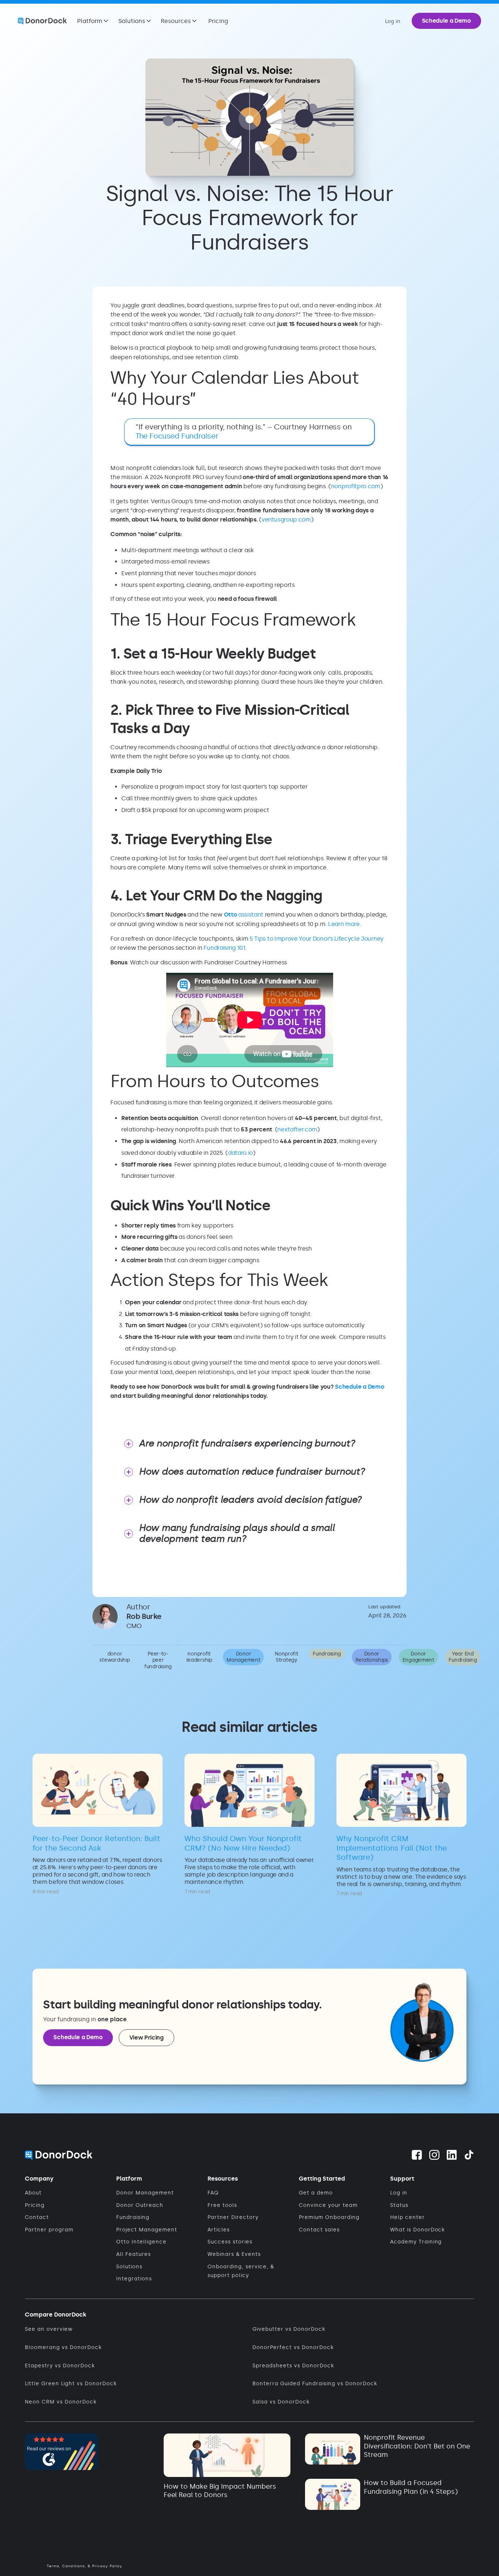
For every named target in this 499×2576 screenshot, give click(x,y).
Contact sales (319, 2230)
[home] (42, 21)
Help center (407, 2217)
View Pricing (146, 2038)
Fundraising (133, 2217)
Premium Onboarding (329, 2217)
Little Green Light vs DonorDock (71, 2384)
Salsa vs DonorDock (281, 2402)
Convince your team (328, 2205)
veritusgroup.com (286, 519)
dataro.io (240, 1153)
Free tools (222, 2205)
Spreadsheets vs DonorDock (293, 2366)
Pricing (218, 21)
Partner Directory (233, 2217)
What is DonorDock (418, 2230)
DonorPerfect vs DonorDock (293, 2347)
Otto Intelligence (141, 2242)
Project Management (147, 2230)
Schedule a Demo (446, 21)
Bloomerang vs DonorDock (63, 2347)
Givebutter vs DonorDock (289, 2329)
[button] (93, 21)
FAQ (213, 2193)
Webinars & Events (234, 2254)
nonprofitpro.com (356, 486)
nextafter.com (297, 1129)
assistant (244, 915)
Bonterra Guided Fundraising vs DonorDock (315, 2384)
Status (399, 2205)
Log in (399, 2193)
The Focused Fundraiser (177, 436)
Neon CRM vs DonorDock (61, 2402)
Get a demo (316, 2193)
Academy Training (416, 2242)
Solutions (129, 2267)
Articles (219, 2230)
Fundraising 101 (224, 948)
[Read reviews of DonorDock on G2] (61, 2450)
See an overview (49, 2329)
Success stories (230, 2242)
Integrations (134, 2279)
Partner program (49, 2230)
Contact (37, 2217)
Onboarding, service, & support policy (241, 2271)
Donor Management (145, 2193)
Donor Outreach (140, 2205)
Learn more (344, 924)
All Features (134, 2254)
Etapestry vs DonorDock (60, 2366)
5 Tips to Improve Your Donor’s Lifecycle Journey (317, 939)
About (33, 2193)
